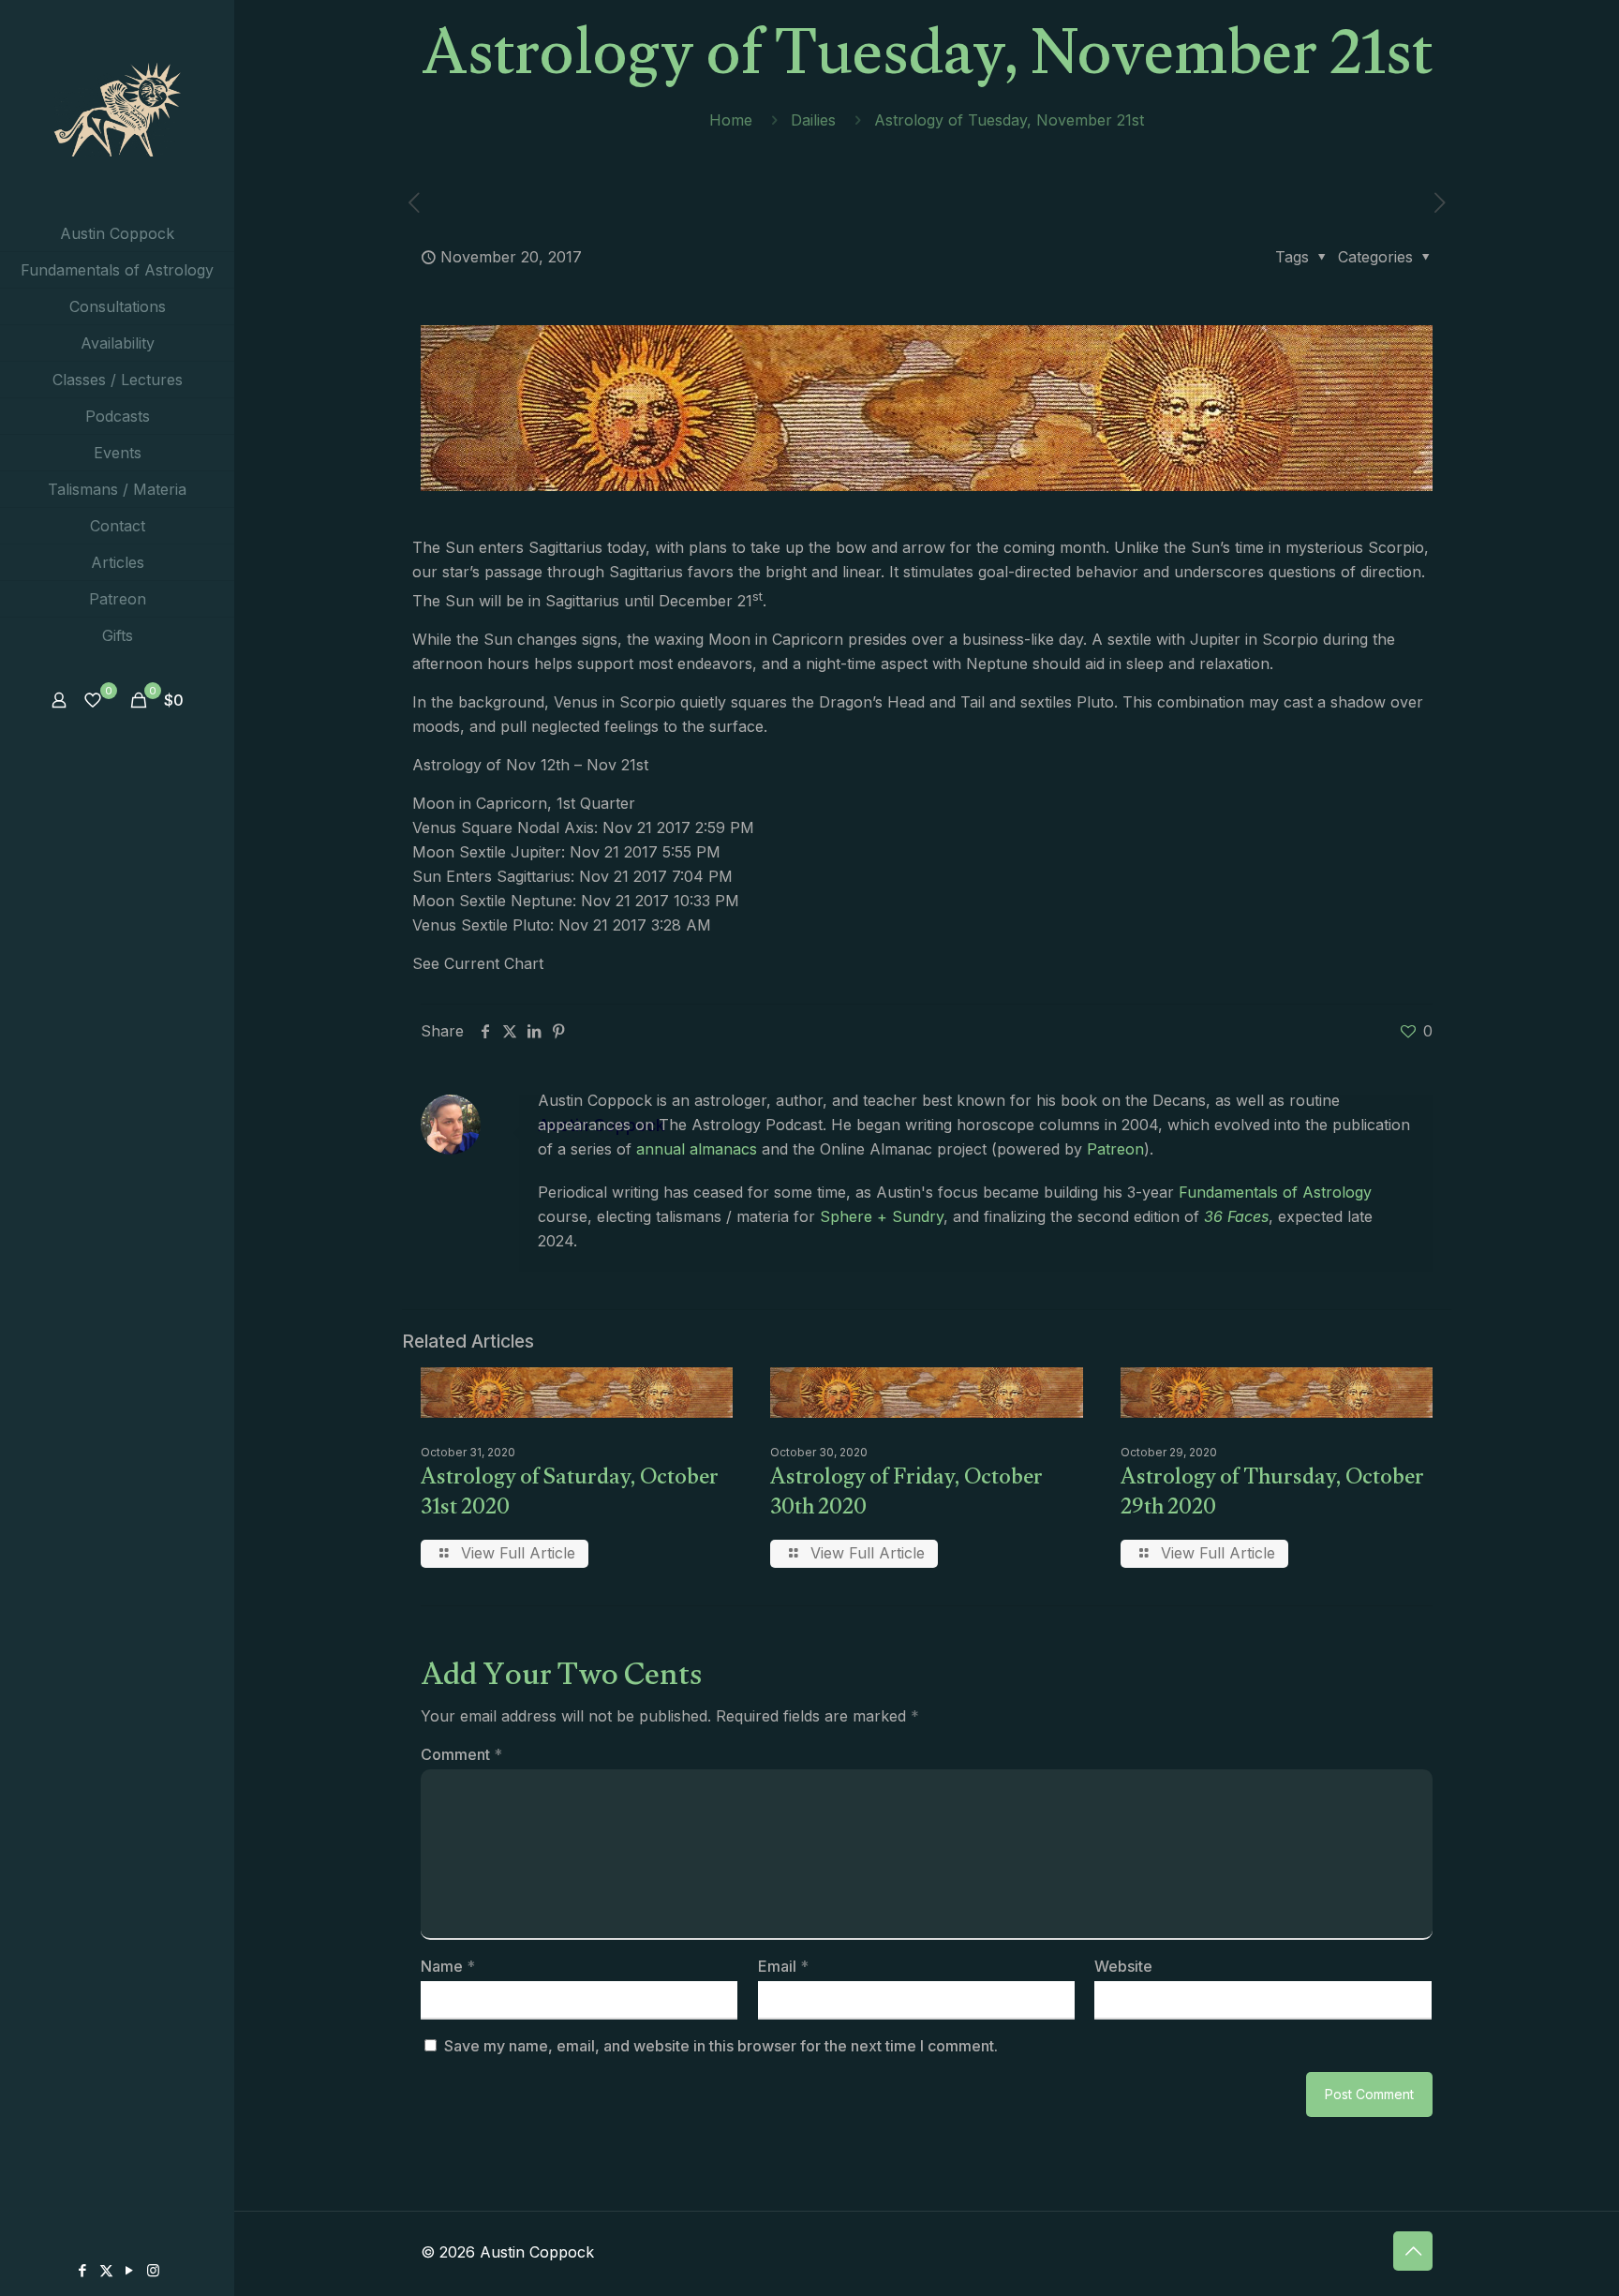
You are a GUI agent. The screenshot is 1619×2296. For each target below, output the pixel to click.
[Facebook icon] (83, 2270)
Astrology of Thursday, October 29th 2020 (1272, 1495)
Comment (461, 1754)
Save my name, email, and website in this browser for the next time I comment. (721, 2046)
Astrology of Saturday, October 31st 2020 (570, 1495)
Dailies (813, 120)
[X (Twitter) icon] (106, 2270)
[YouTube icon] (130, 2270)
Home (731, 120)
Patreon (1115, 1149)
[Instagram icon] (153, 2270)
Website (1123, 1966)
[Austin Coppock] (117, 108)
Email (783, 1966)
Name (448, 1966)
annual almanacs (697, 1149)
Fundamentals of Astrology (1275, 1192)
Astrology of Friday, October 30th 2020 (906, 1495)
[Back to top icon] (1413, 2251)
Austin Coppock (602, 1125)
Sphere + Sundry (882, 1216)
